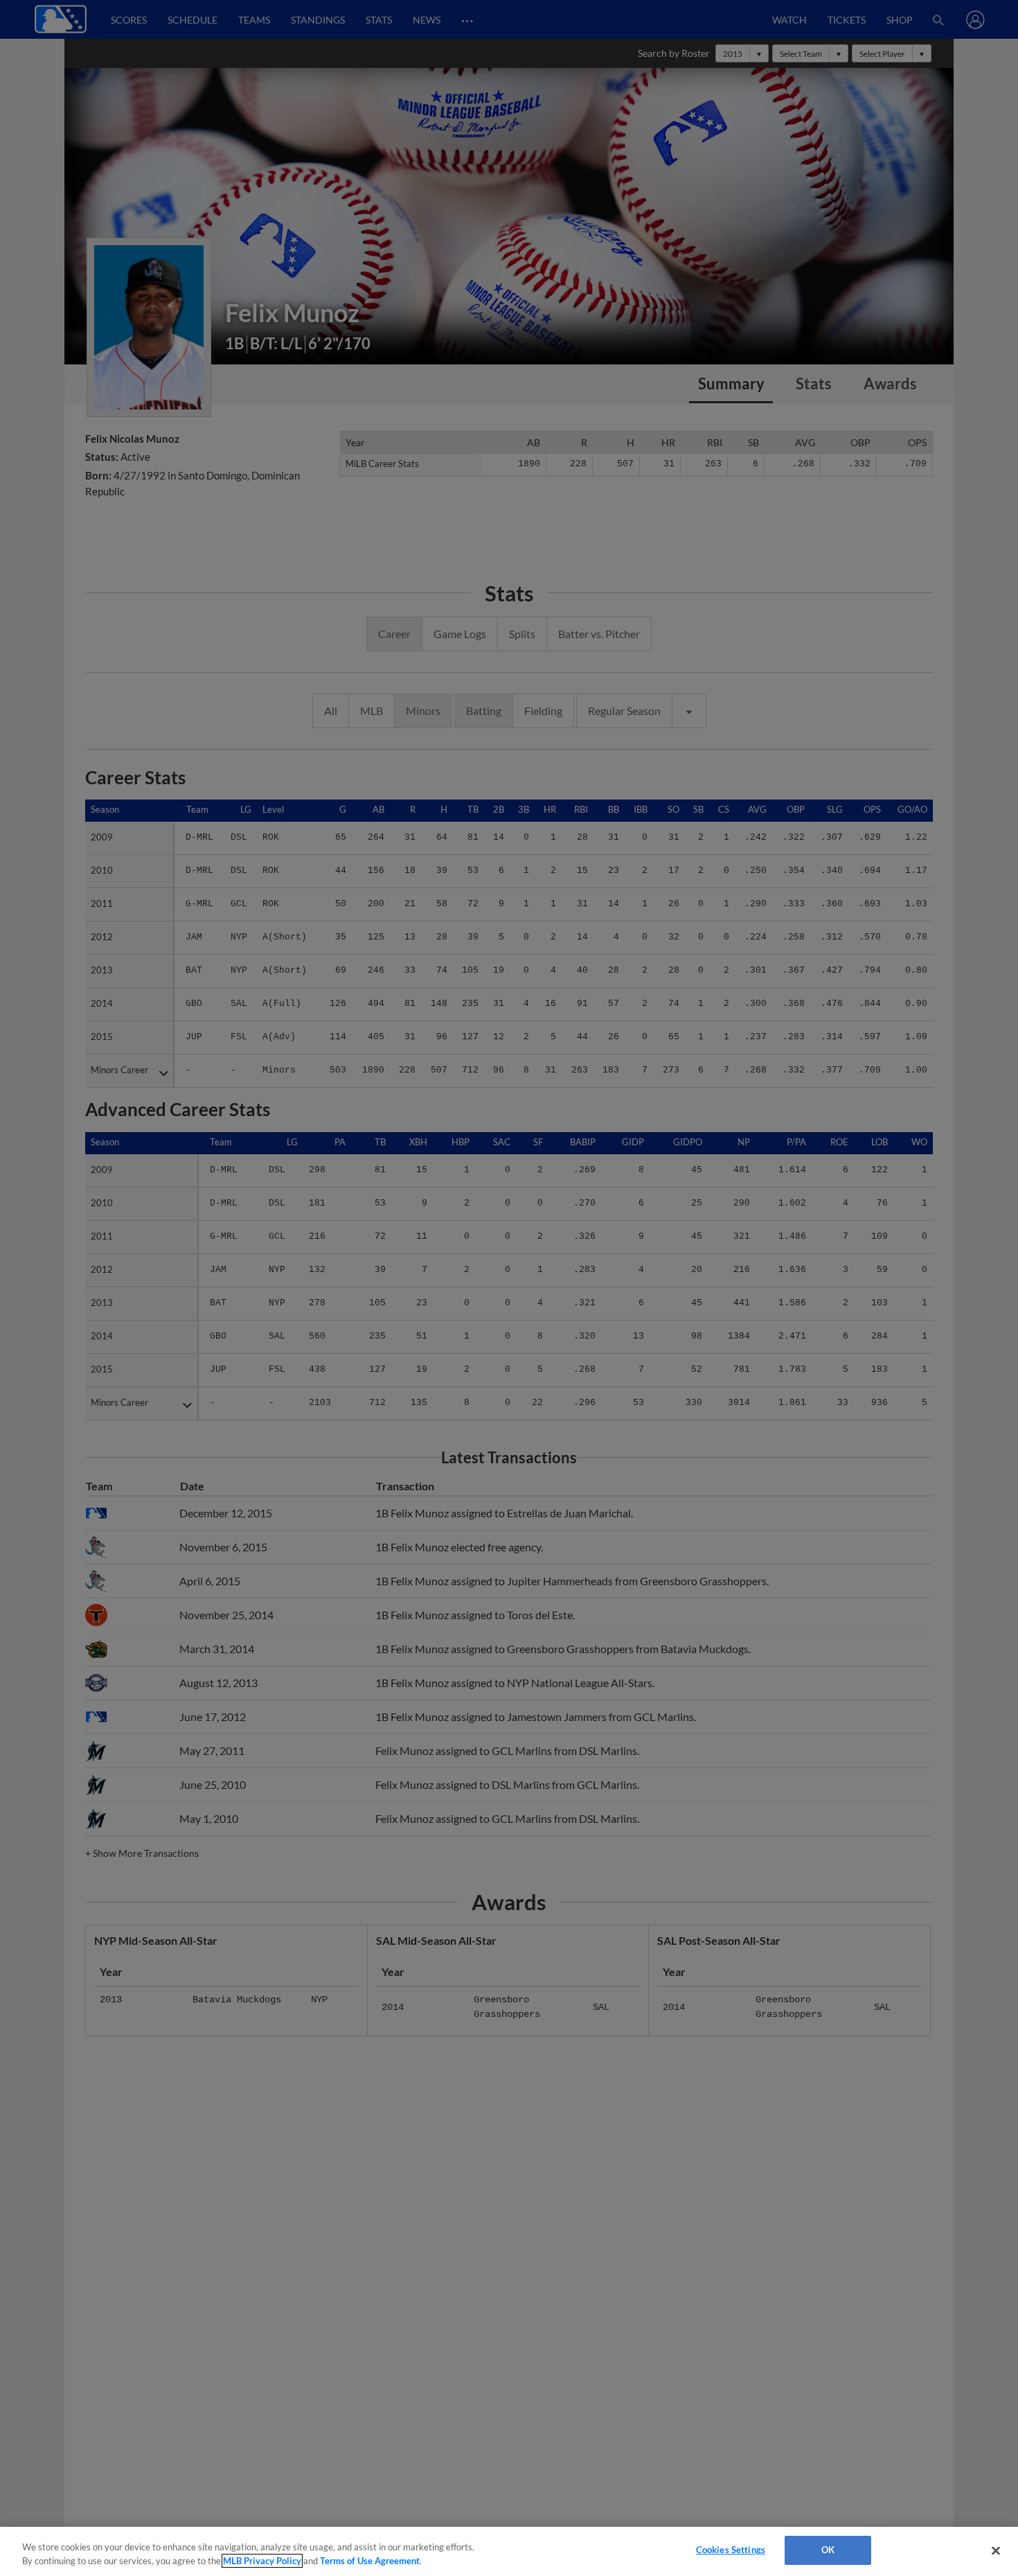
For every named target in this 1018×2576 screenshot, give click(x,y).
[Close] (996, 2550)
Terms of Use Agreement (370, 2561)
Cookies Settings (731, 2550)
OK (828, 2550)
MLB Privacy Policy (262, 2561)
